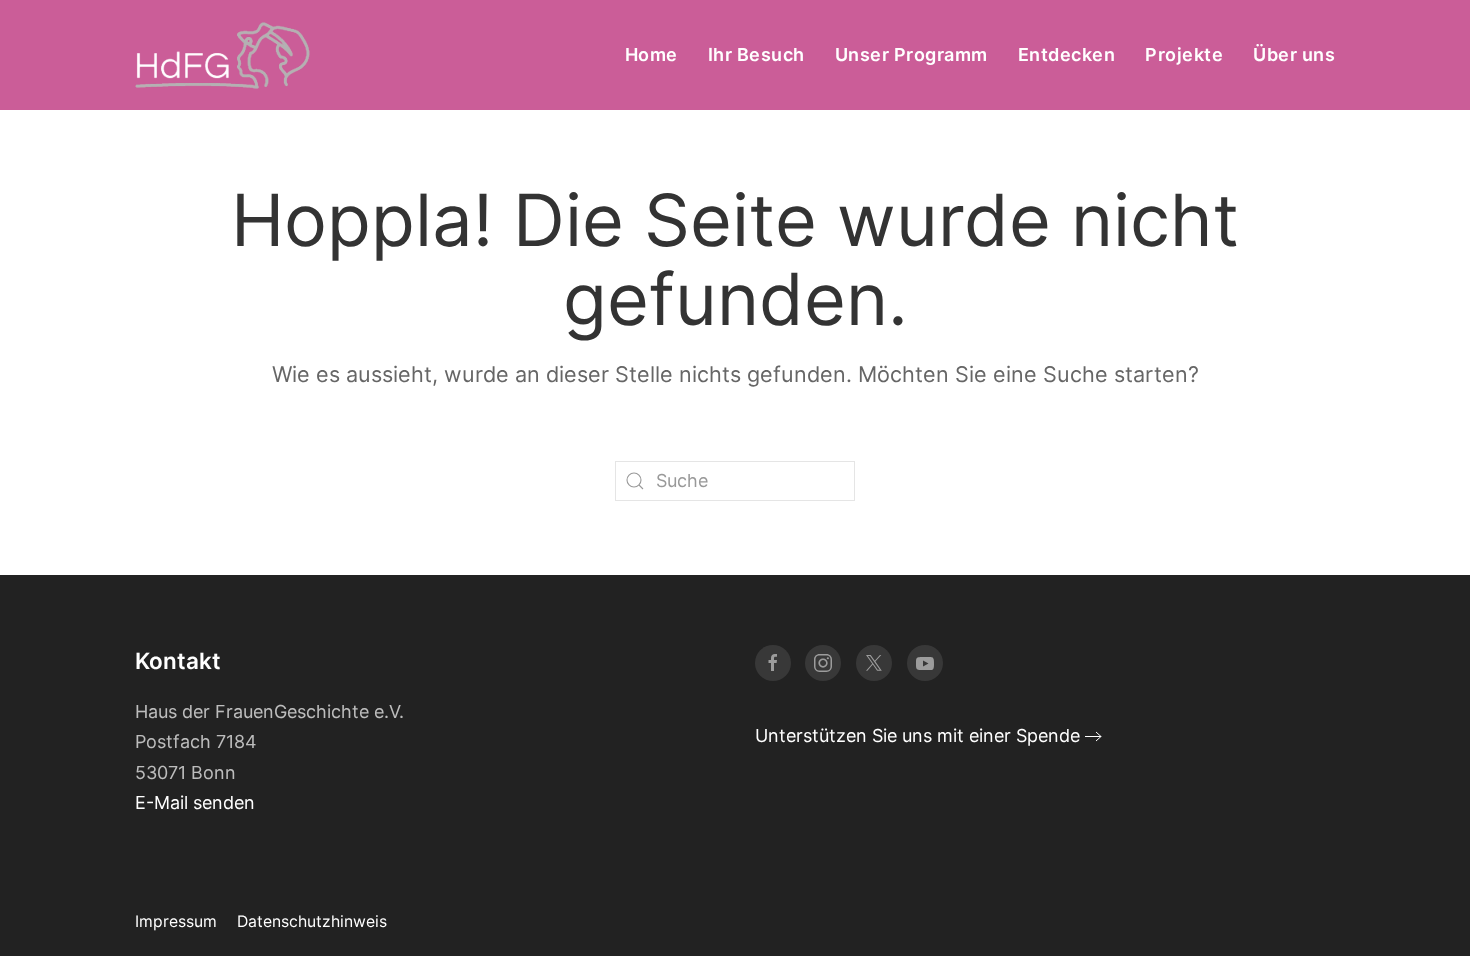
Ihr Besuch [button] (756, 54)
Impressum (176, 921)
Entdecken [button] (1067, 54)
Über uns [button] (1294, 54)
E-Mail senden (195, 802)
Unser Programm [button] (911, 54)
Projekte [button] (1184, 54)
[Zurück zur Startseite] (222, 55)
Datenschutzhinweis (312, 921)
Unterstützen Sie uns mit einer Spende (917, 735)
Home (651, 54)
